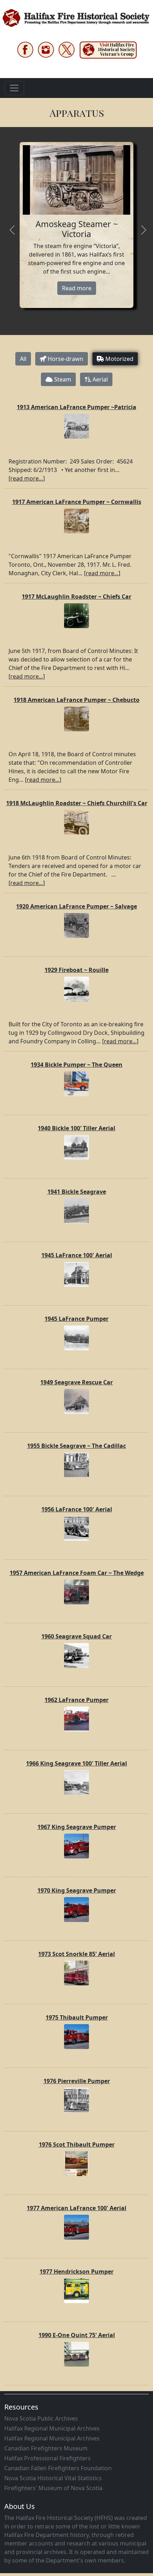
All (23, 359)
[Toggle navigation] (14, 88)
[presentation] (12, 231)
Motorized (119, 359)
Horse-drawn (65, 359)
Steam (62, 379)
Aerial (99, 379)
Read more (77, 288)
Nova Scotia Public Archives (41, 2418)
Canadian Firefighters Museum (46, 2448)
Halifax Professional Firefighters (48, 2458)
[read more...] (27, 478)
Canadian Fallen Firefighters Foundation (58, 2468)
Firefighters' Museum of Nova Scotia (53, 2488)
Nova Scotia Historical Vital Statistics (53, 2478)
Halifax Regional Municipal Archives (52, 2428)
